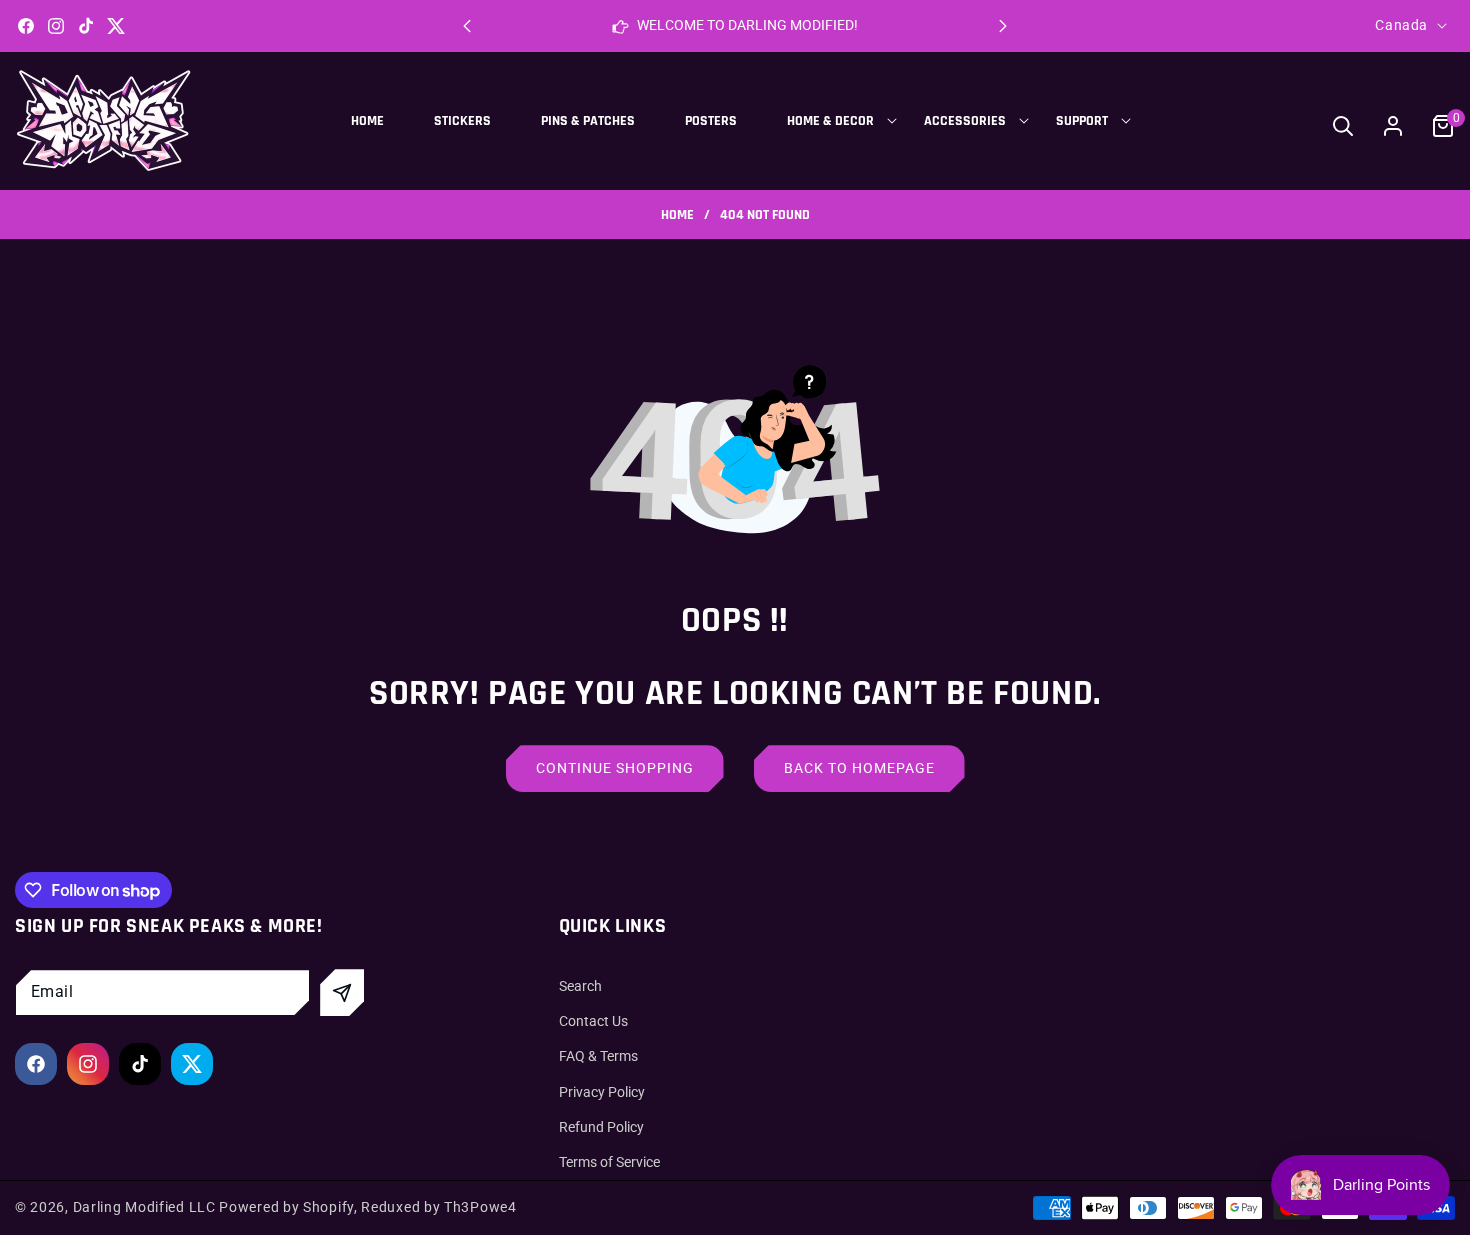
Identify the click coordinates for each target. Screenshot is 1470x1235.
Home (677, 215)
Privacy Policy (602, 1092)
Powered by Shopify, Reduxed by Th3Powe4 (367, 1207)
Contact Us (593, 1021)
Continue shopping (615, 768)
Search (580, 986)
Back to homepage (859, 768)
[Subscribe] (342, 992)
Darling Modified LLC (144, 1207)
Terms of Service (609, 1162)
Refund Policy (601, 1127)
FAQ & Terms (598, 1057)
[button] (1003, 26)
